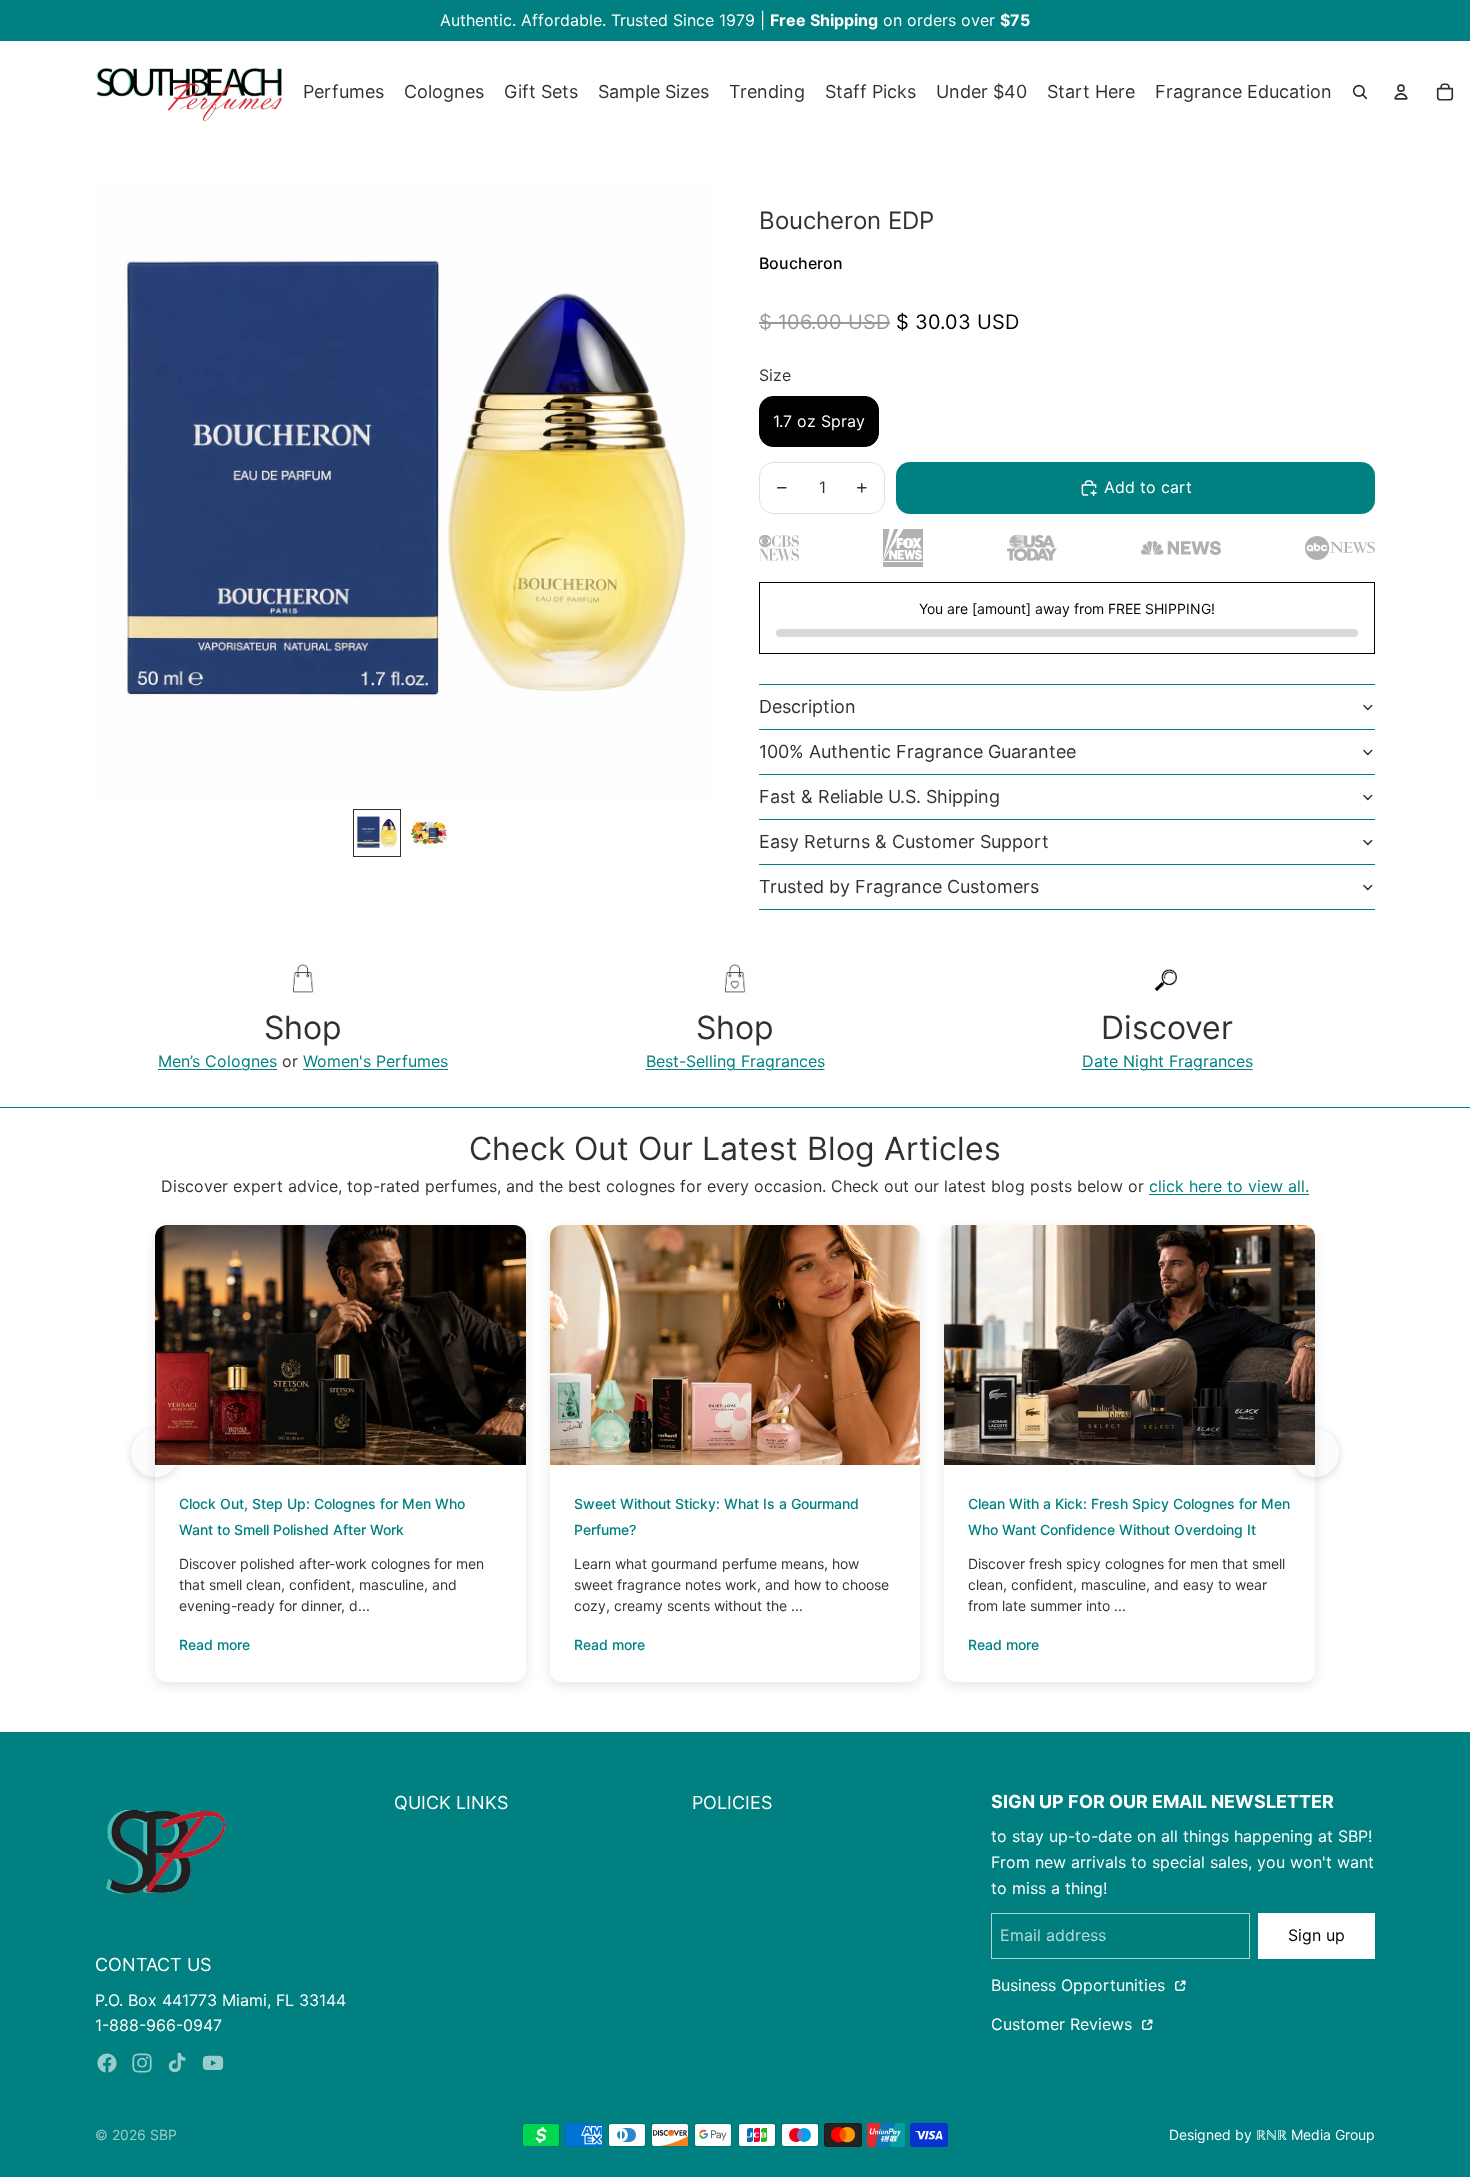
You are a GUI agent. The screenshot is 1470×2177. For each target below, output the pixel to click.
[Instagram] (142, 2063)
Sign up (1316, 1935)
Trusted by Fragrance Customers (899, 886)
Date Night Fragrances (1167, 1061)
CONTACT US (153, 1964)
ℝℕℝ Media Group (1315, 2134)
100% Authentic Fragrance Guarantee (917, 751)
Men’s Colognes (217, 1061)
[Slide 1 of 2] (377, 833)
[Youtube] (213, 2063)
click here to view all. (1229, 1186)
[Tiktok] (177, 2063)
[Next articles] (1315, 1453)
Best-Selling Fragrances (735, 1061)
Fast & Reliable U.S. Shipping (879, 796)
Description (807, 706)
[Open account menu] (1401, 92)
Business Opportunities (1080, 1985)
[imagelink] (165, 1851)
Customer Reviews (1064, 2024)
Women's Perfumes (375, 1061)
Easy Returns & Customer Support (904, 841)
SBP (163, 2134)
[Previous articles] (155, 1453)
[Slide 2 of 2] (429, 833)
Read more (214, 1644)
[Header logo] (189, 92)
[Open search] (1360, 92)
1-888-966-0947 (158, 2025)
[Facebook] (107, 2063)
